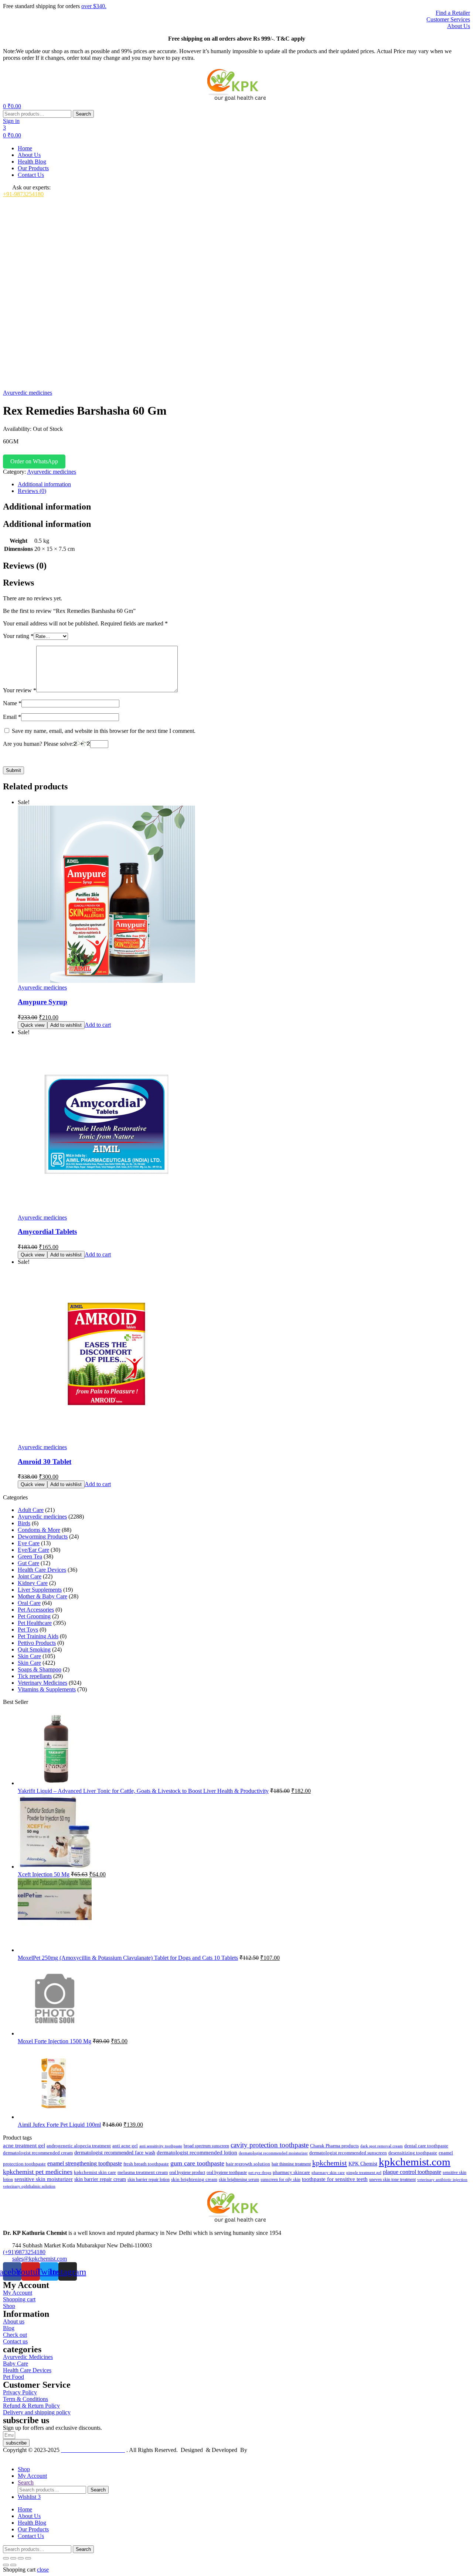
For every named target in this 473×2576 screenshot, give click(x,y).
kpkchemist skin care (95, 2172)
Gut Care (28, 1563)
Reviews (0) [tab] (25, 566)
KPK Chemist (363, 2164)
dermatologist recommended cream (38, 2153)
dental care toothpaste (426, 2146)
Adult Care (31, 1510)
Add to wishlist (66, 1025)
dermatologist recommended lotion (197, 2153)
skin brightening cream (194, 2179)
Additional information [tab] (47, 507)
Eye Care (29, 1543)
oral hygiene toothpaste (227, 2172)
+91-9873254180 (23, 194)
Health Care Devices (42, 1570)
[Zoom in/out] (6, 2558)
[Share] (21, 2558)
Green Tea (30, 1556)
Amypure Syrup (42, 1002)
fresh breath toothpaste (146, 2164)
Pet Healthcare (35, 1623)
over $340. (94, 6)
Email (12, 717)
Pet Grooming (34, 1616)
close (43, 2570)
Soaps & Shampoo (40, 1669)
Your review (20, 690)
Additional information (44, 484)
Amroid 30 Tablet (45, 1462)
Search (83, 114)
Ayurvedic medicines (28, 393)
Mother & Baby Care (42, 1596)
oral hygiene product (187, 2172)
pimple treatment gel (364, 2173)
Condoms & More (39, 1530)
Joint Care (30, 1576)
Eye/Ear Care (33, 1550)
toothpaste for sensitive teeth (335, 2179)
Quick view (33, 1025)
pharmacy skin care (328, 2172)
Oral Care (29, 1603)
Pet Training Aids (38, 1636)
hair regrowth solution (248, 2164)
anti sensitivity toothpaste (161, 2146)
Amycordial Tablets (47, 1232)
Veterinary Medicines (42, 1683)
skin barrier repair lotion (149, 2179)
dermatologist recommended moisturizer (273, 2153)
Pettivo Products (37, 1643)
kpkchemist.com (415, 2162)
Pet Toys (28, 1630)
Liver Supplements (40, 1590)
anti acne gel (125, 2146)
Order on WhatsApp (34, 461)
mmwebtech (263, 2450)
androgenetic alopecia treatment (79, 2146)
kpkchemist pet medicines (38, 2172)
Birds (24, 1523)
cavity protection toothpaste (270, 2145)
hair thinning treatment (291, 2164)
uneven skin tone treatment (392, 2179)
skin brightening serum (239, 2179)
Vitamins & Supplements (47, 1689)
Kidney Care (33, 1583)
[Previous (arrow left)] (6, 2565)
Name (12, 703)
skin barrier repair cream (100, 2179)
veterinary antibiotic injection (442, 2179)
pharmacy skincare (291, 2172)
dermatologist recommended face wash (115, 2153)
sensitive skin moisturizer (44, 2179)
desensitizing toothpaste (413, 2153)
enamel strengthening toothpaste (85, 2163)
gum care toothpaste (197, 2163)
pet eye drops (260, 2172)
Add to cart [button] (98, 1025)
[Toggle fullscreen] (13, 2558)
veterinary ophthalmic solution (29, 2186)
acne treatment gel (24, 2145)
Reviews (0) (32, 491)
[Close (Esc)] (28, 2558)
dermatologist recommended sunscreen (348, 2153)
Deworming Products (43, 1536)
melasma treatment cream (143, 2172)
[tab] (244, 484)
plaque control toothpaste (412, 2172)
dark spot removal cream (382, 2146)
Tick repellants (35, 1676)
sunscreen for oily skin (280, 2179)
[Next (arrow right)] (13, 2565)
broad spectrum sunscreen (206, 2146)
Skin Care (29, 1656)
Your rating (18, 636)
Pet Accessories (36, 1610)
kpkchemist (330, 2163)
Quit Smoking (34, 1649)
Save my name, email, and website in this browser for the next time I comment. (104, 731)
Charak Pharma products (334, 2146)
